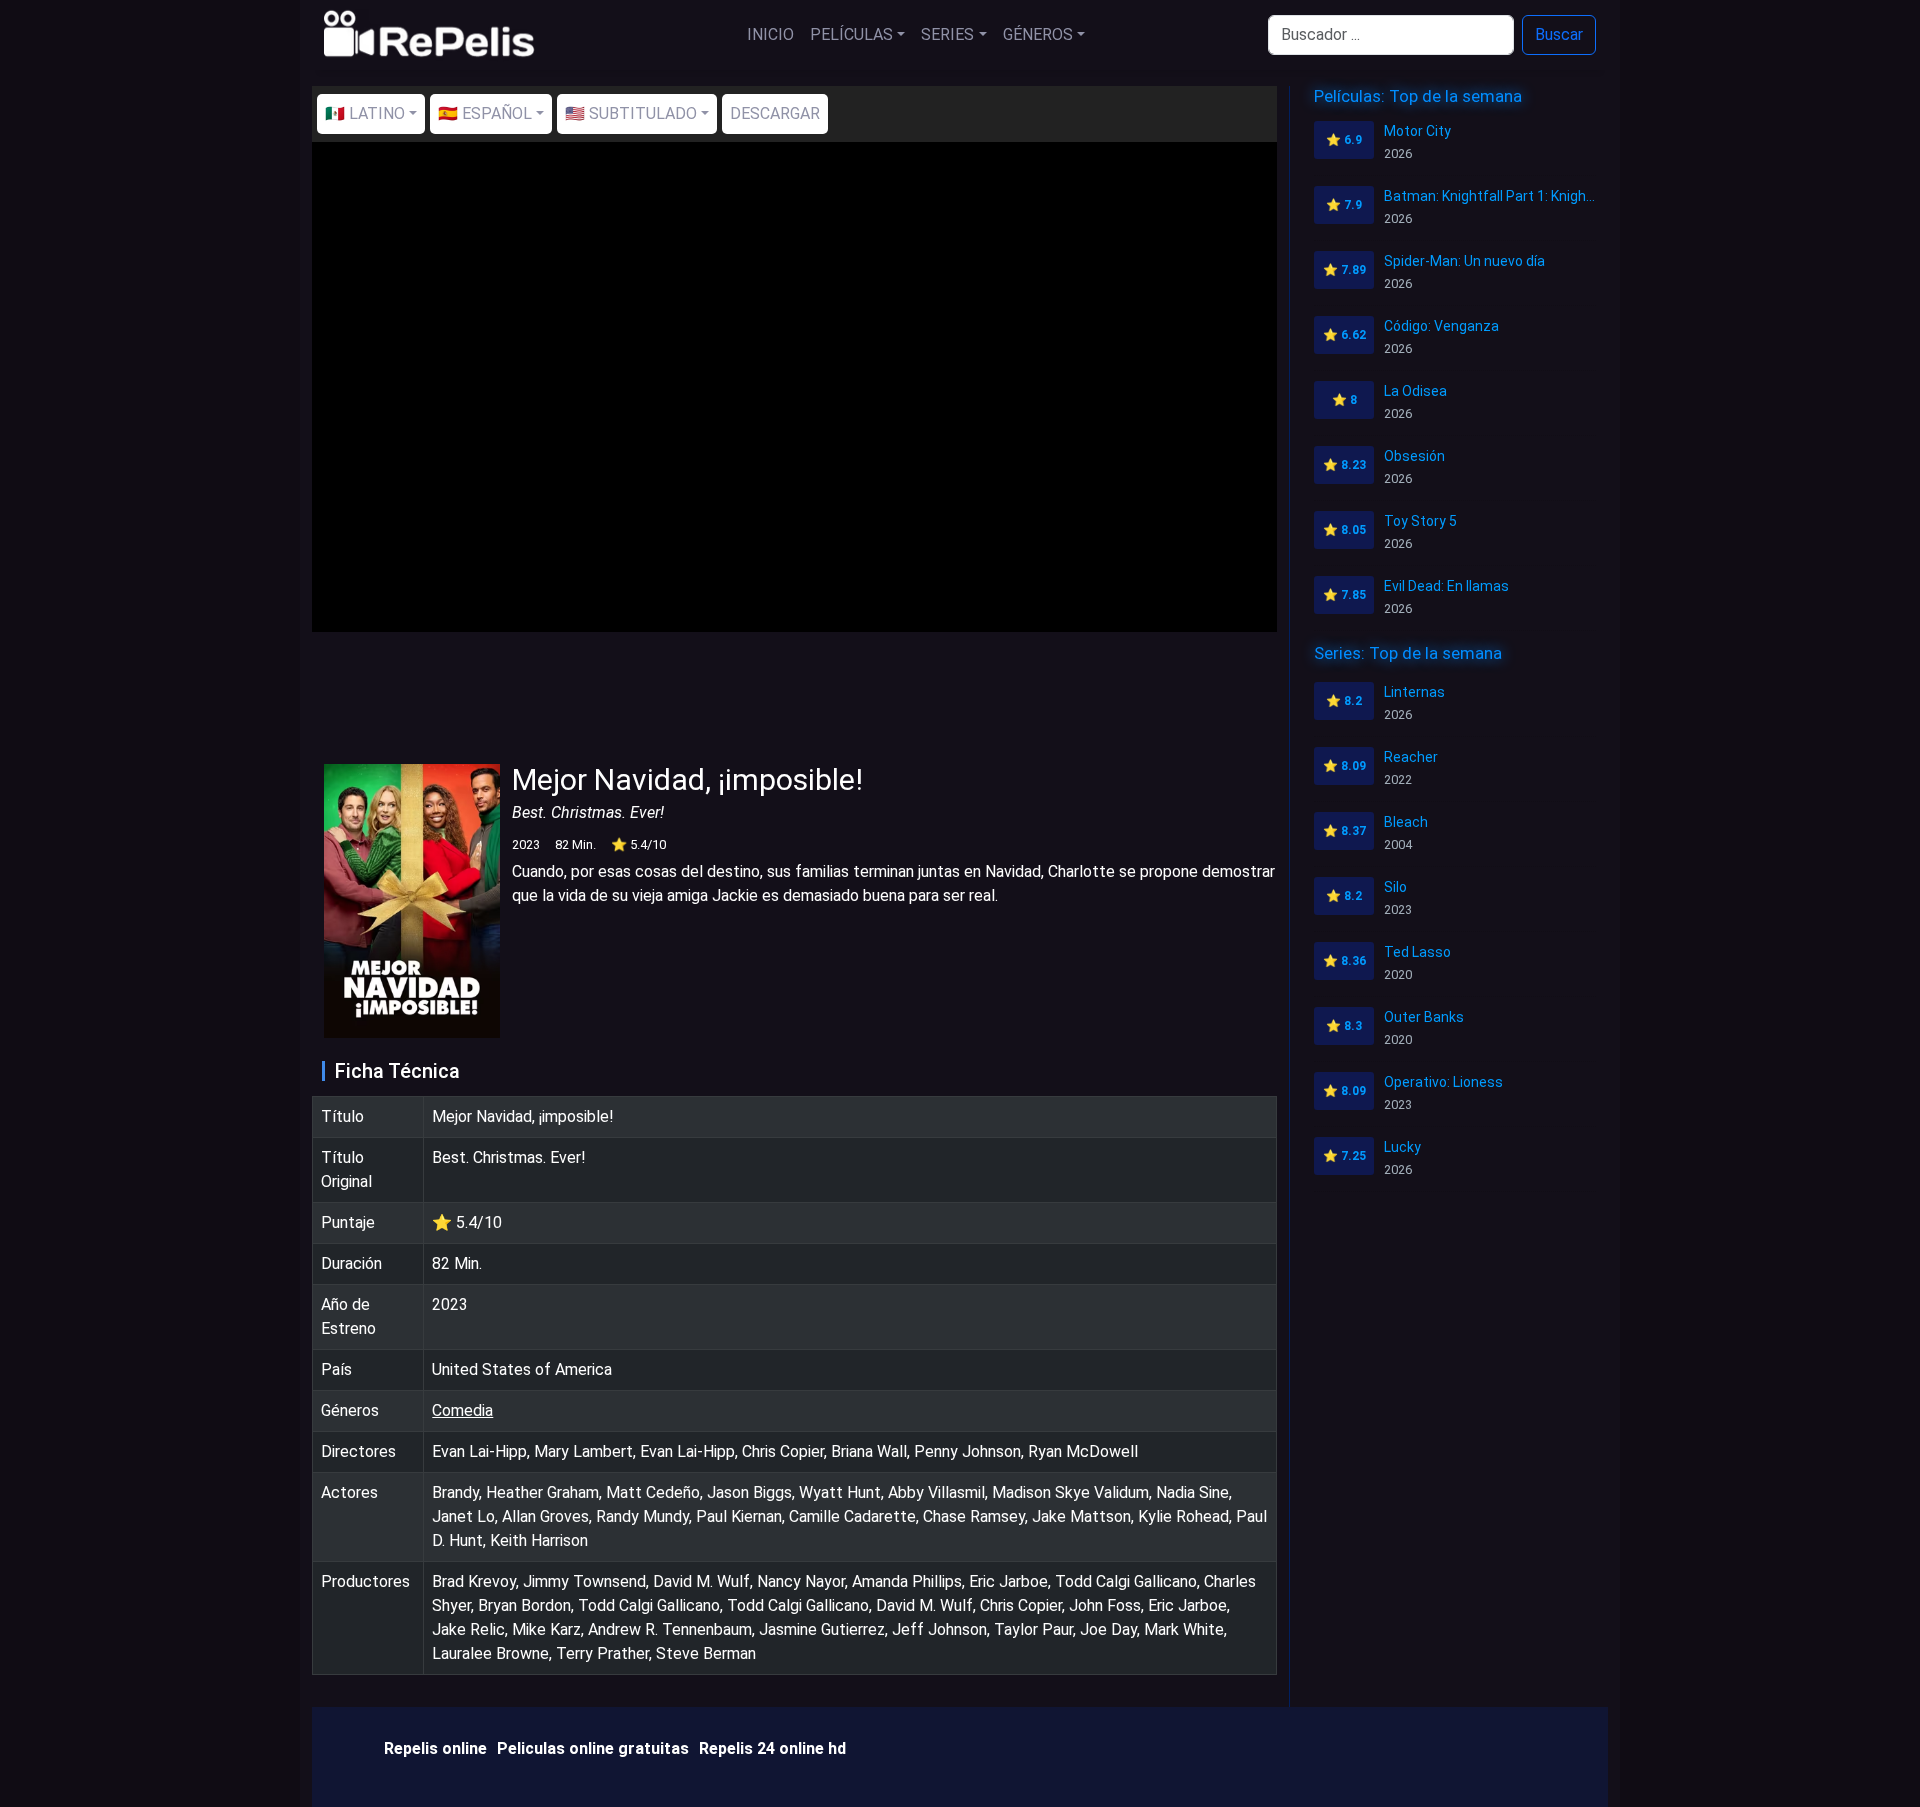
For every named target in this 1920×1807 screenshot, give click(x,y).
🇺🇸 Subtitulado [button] (631, 113)
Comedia (462, 1410)
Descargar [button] (775, 113)
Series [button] (947, 34)
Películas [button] (851, 34)
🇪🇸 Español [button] (485, 113)
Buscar (1559, 34)
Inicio (770, 34)
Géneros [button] (1038, 34)
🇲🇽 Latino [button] (365, 113)
